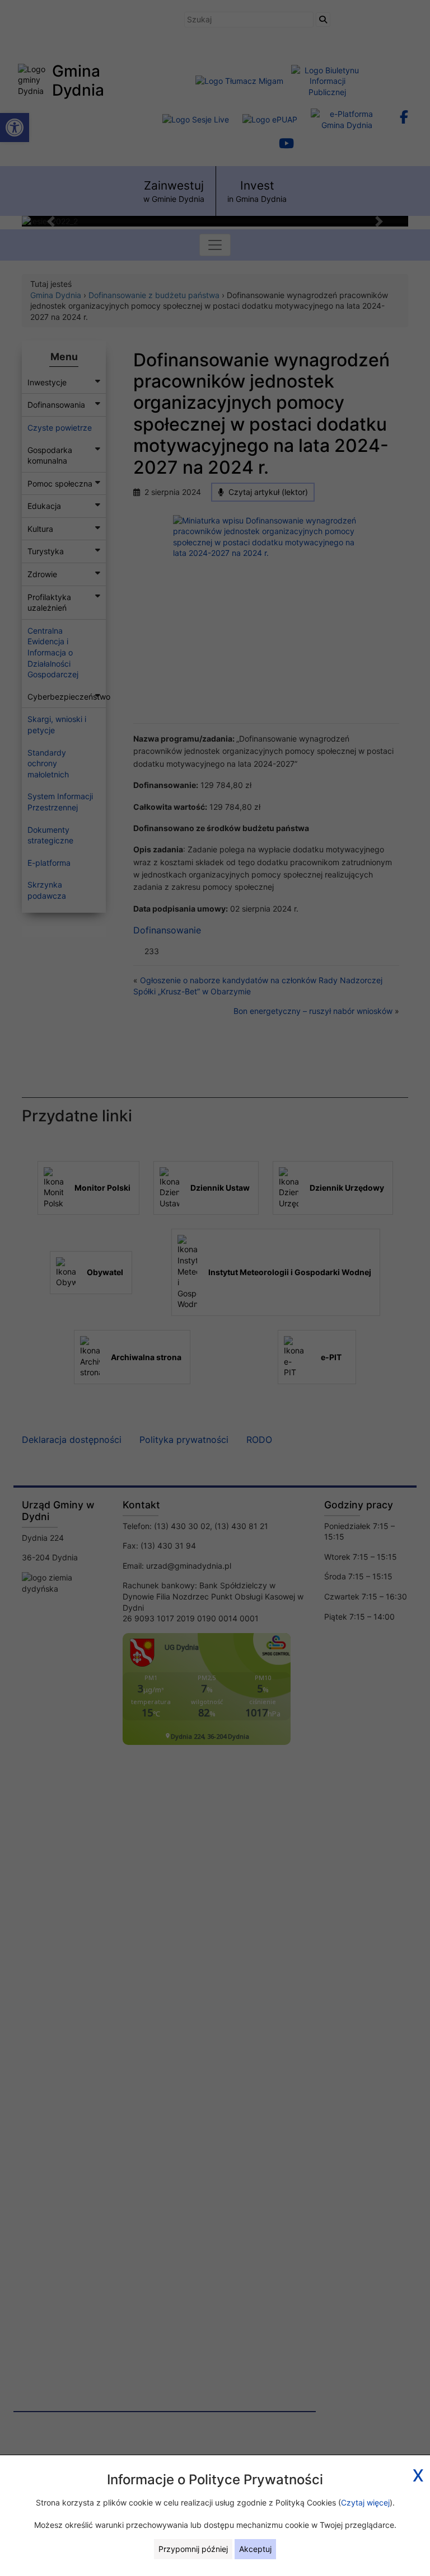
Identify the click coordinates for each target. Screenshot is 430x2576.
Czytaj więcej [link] (365, 2502)
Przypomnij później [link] (193, 2549)
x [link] (418, 2473)
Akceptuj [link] (255, 2549)
